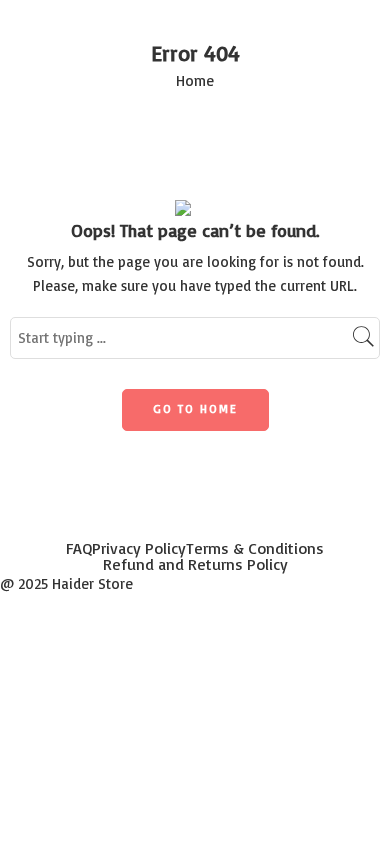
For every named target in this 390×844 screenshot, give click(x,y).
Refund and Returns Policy (195, 564)
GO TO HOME (195, 408)
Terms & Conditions (255, 548)
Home (195, 80)
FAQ (79, 548)
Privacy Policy (139, 548)
